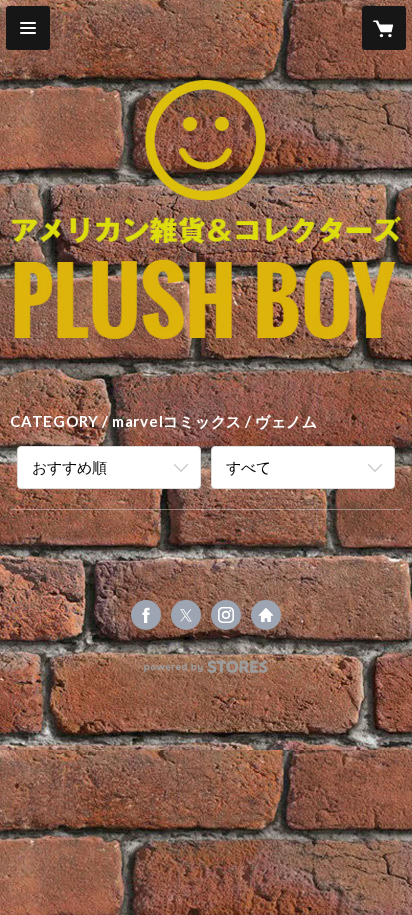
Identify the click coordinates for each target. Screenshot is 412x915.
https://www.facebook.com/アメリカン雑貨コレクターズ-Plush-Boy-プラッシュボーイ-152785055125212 (146, 615)
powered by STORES (206, 672)
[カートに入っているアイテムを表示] (384, 28)
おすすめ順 (69, 467)
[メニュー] (28, 28)
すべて (248, 467)
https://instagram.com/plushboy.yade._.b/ (226, 615)
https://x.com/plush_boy (186, 615)
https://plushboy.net (266, 615)
